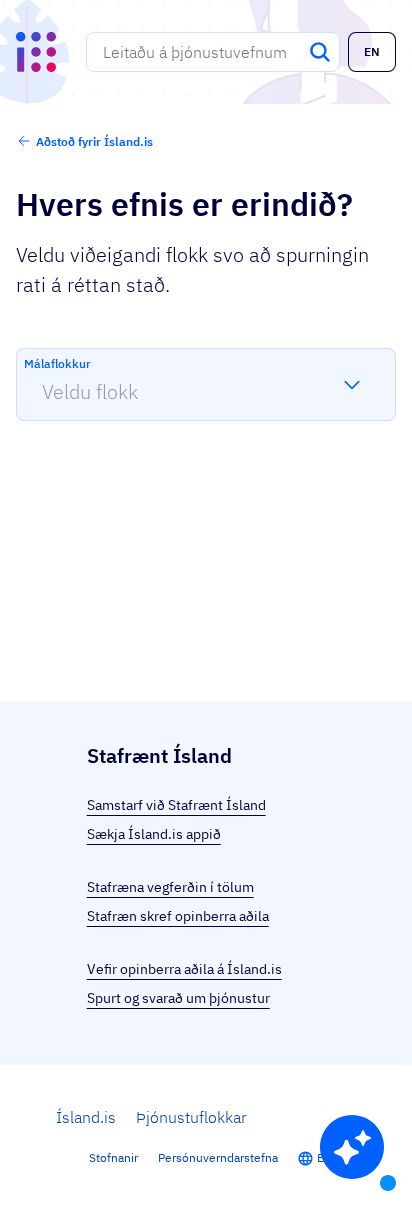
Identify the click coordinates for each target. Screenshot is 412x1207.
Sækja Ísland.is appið (154, 834)
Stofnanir (113, 1157)
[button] (372, 52)
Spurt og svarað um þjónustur (178, 998)
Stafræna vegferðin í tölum (170, 887)
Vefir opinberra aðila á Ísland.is (184, 969)
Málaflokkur (57, 363)
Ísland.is (86, 1117)
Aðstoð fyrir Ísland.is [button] (94, 141)
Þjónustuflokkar (191, 1117)
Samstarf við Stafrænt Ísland (176, 805)
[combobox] (213, 52)
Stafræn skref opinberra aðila (178, 916)
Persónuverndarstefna (218, 1157)
